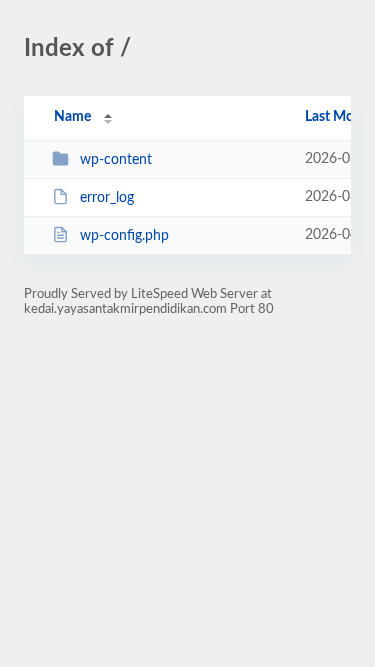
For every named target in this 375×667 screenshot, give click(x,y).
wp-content (116, 160)
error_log (107, 198)
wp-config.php (124, 236)
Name (72, 117)
